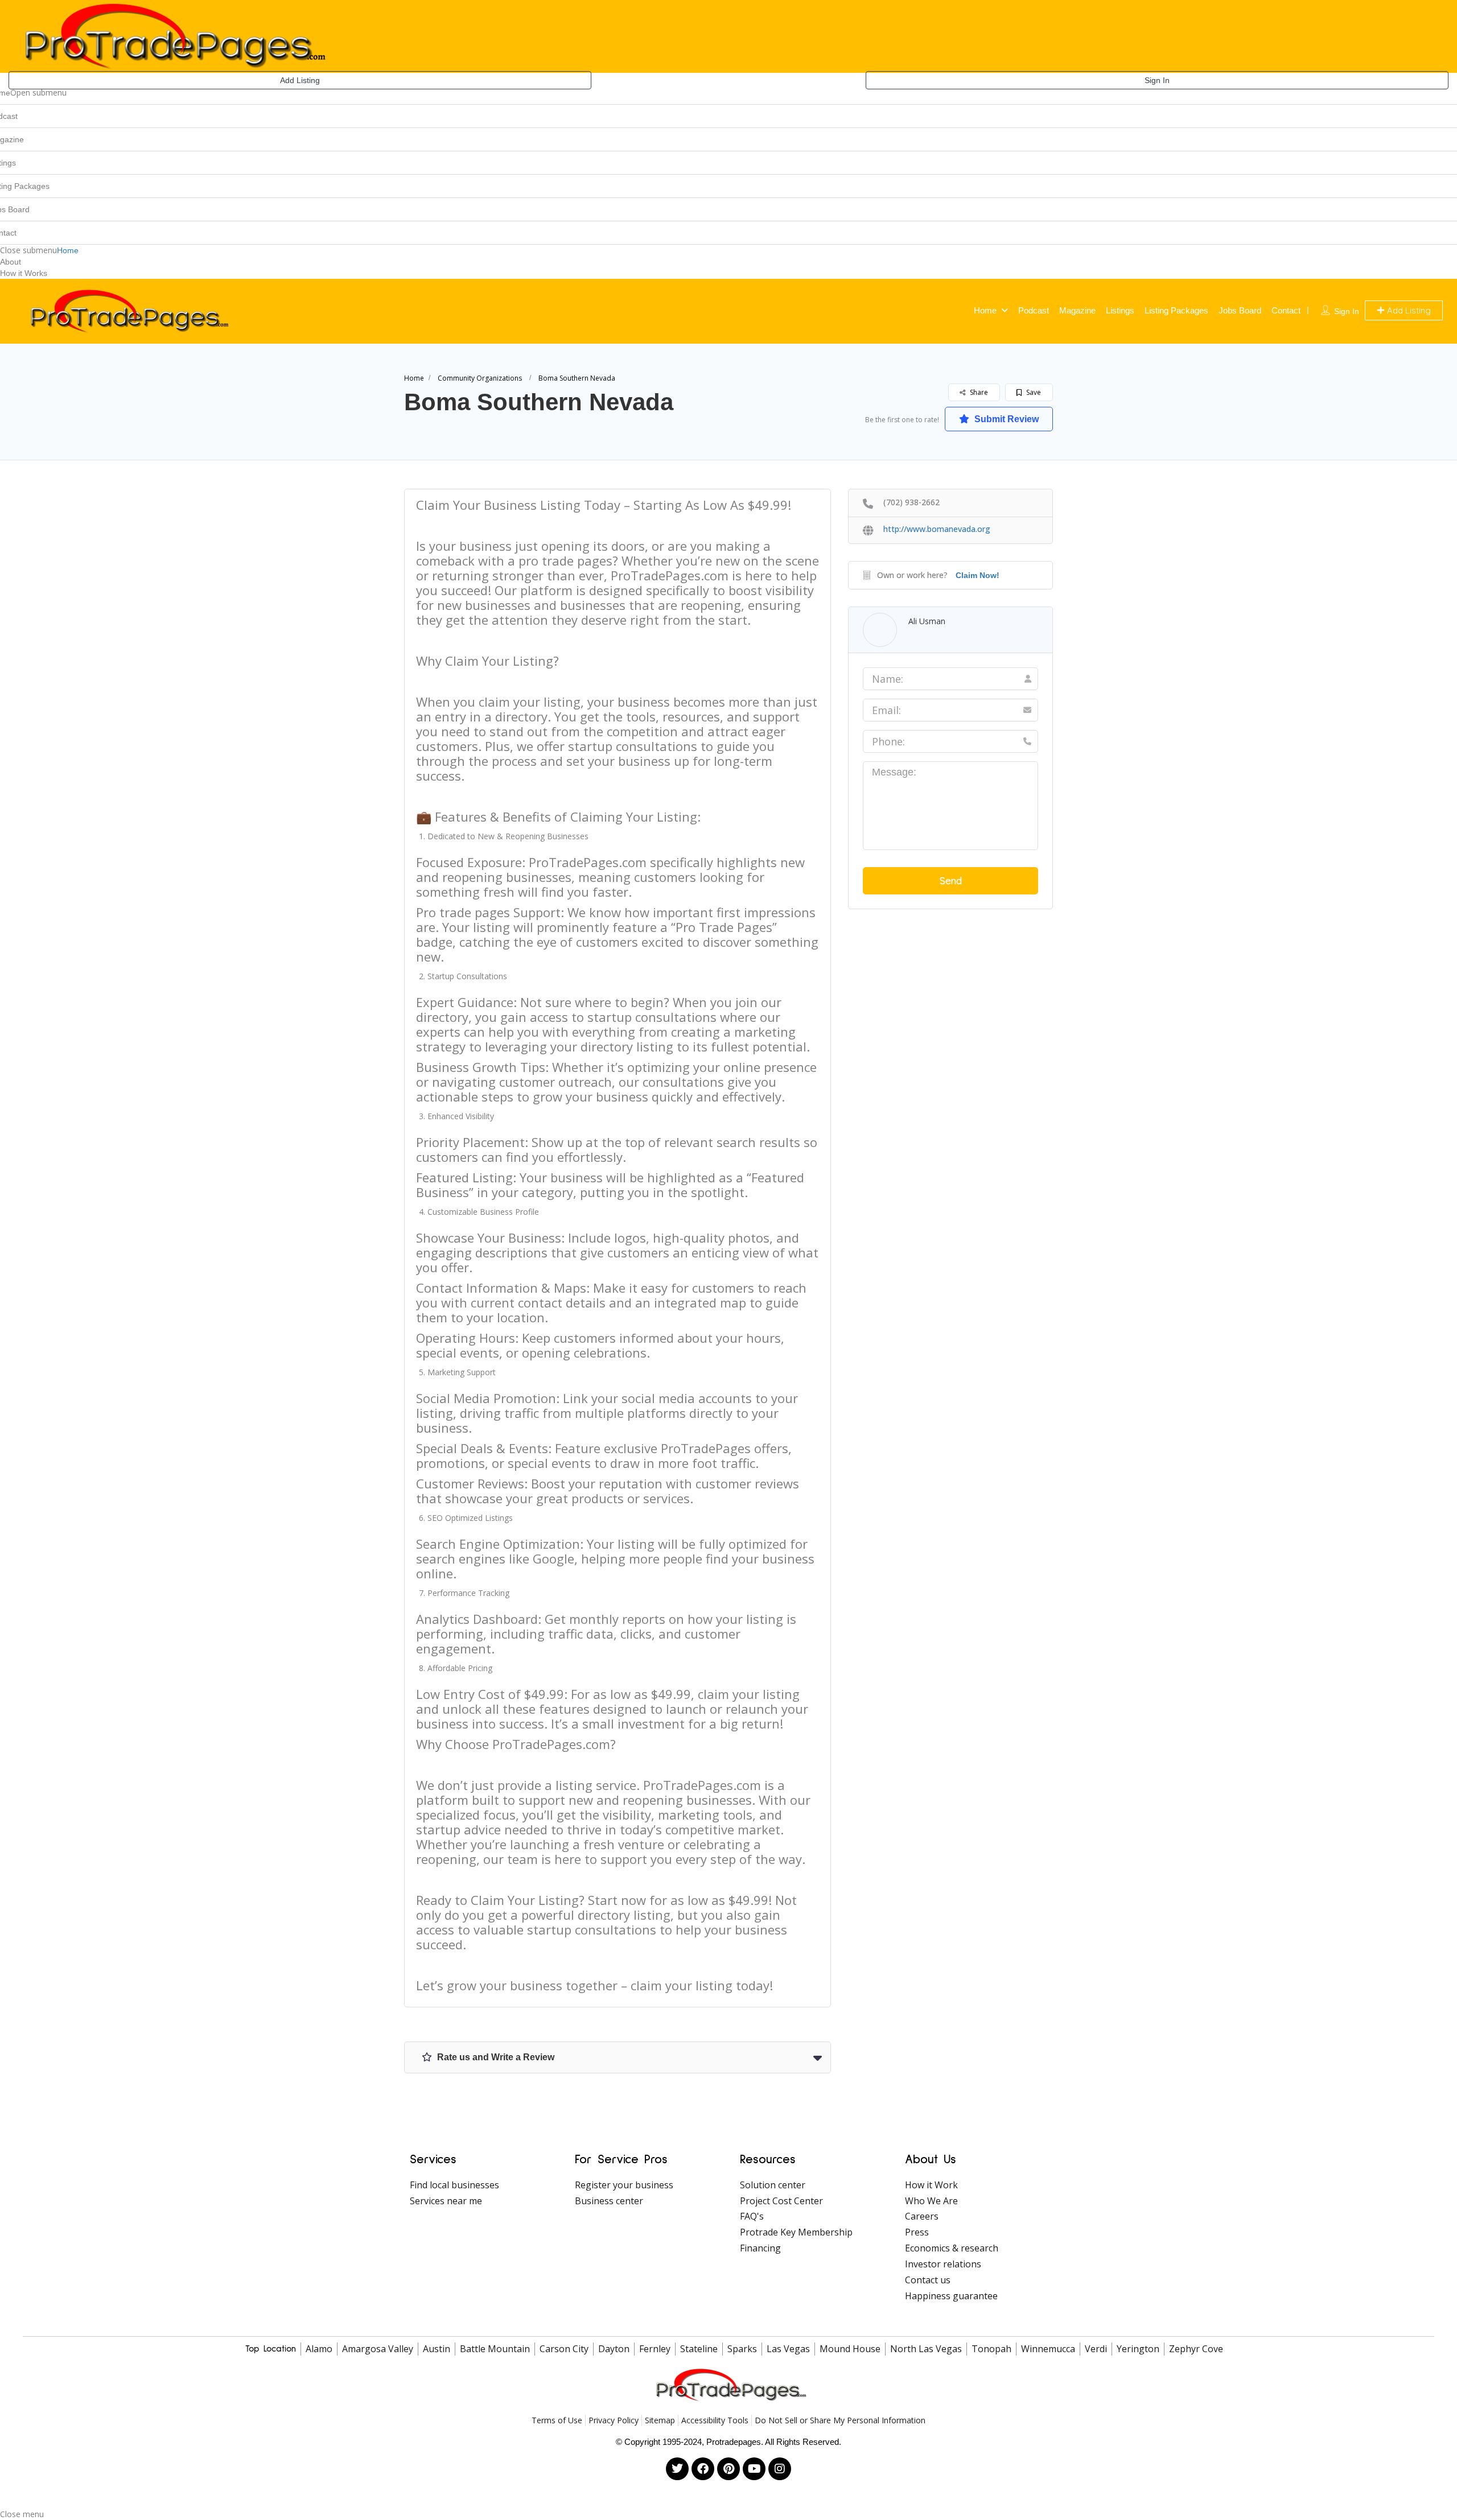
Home (68, 250)
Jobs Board (1240, 310)
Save (1033, 392)
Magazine (1077, 310)
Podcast (1034, 310)
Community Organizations (480, 378)
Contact (1286, 310)
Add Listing (300, 80)
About (11, 262)
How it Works (24, 273)
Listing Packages (1176, 310)
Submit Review (1005, 419)
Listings (1120, 310)
